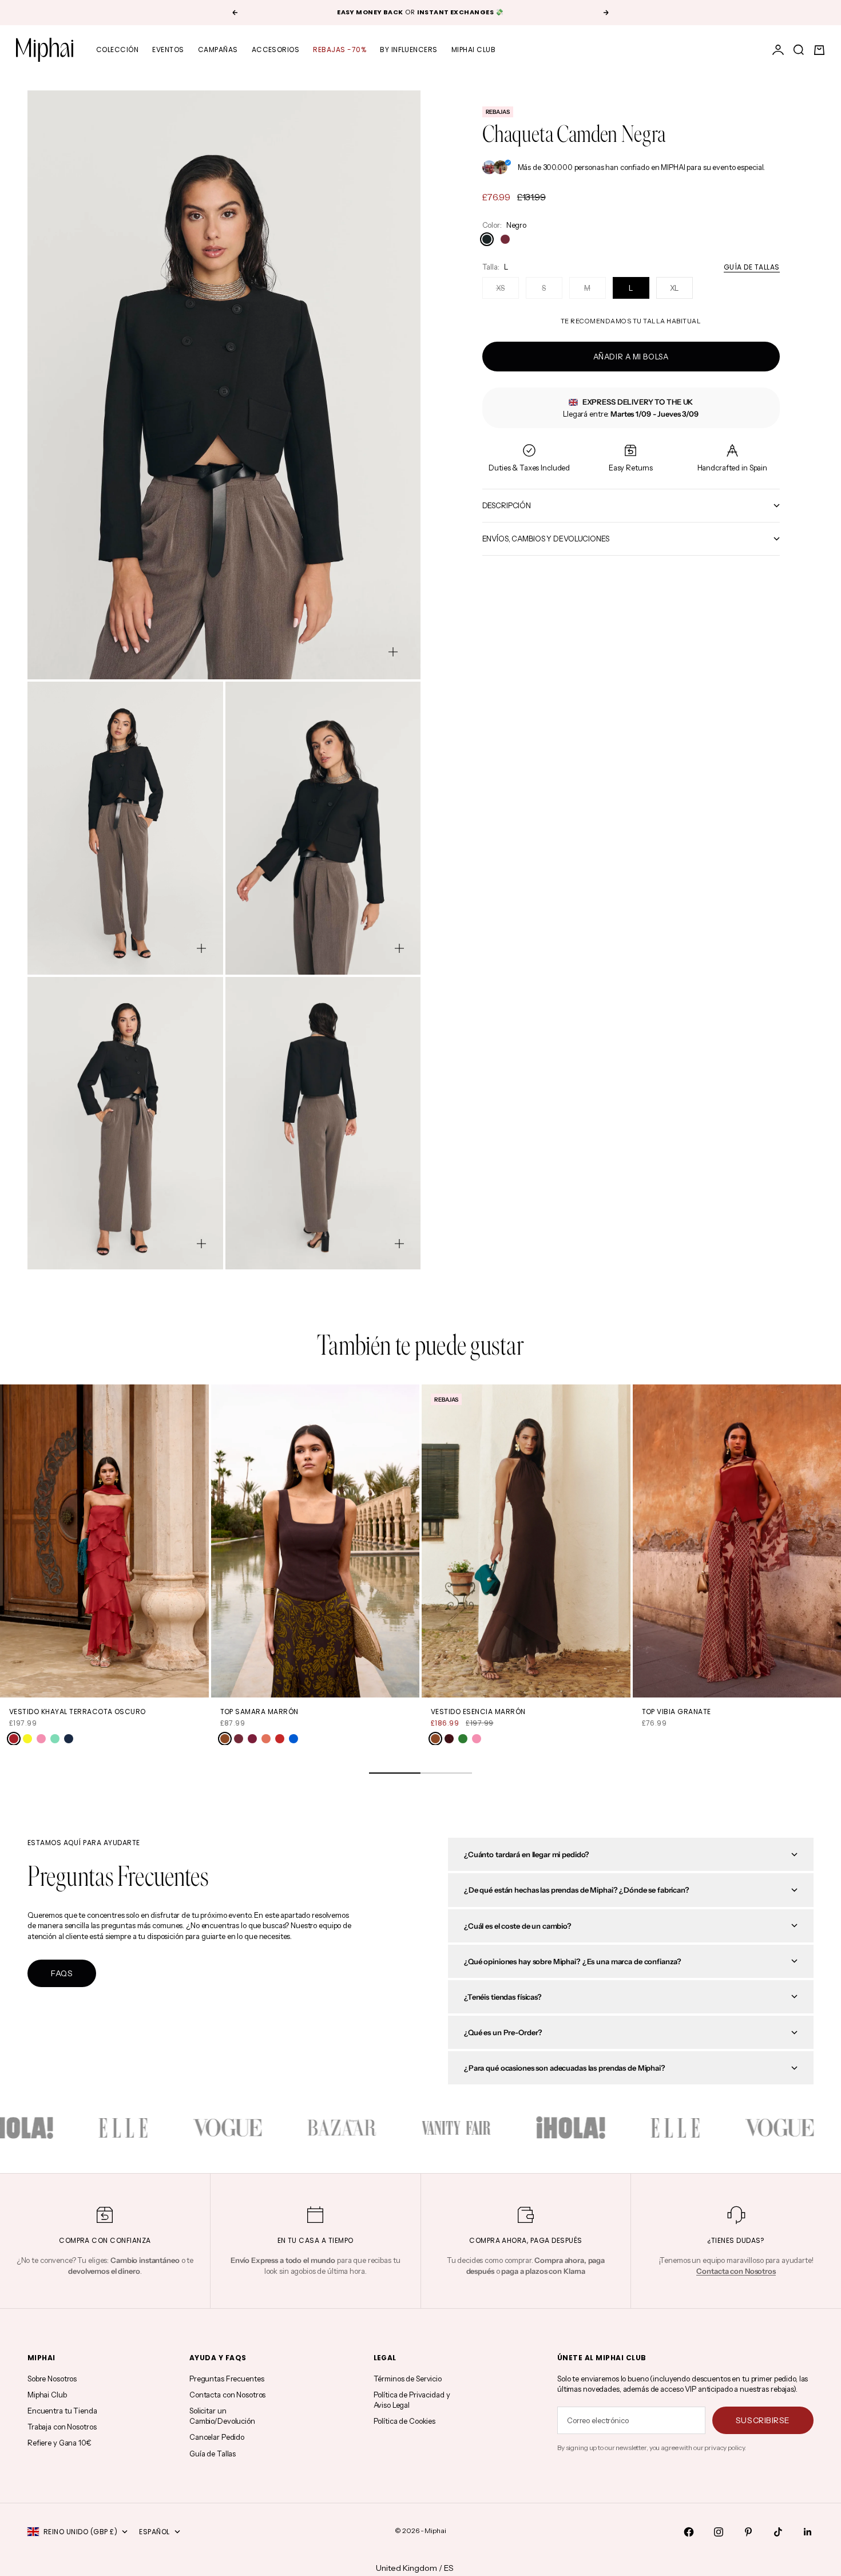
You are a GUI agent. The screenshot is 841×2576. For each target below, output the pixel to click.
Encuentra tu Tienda (62, 2411)
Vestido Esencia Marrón (478, 1712)
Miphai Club (473, 50)
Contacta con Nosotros (227, 2395)
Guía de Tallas (213, 2454)
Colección (117, 50)
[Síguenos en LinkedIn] (808, 2532)
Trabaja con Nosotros (62, 2427)
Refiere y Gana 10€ (59, 2443)
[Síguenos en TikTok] (778, 2532)
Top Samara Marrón (259, 1712)
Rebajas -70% (340, 50)
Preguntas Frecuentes (227, 2379)
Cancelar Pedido (217, 2437)
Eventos (168, 50)
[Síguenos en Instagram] (719, 2532)
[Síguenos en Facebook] (689, 2532)
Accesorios (276, 50)
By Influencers (409, 50)
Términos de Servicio (408, 2379)
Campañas (218, 50)
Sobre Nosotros (52, 2379)
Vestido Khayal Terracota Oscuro (78, 1712)
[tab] (421, 1348)
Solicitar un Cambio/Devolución (222, 2416)
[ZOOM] (393, 652)
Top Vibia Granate (677, 1712)
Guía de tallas (752, 267)
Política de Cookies (405, 2421)
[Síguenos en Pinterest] (748, 2532)
